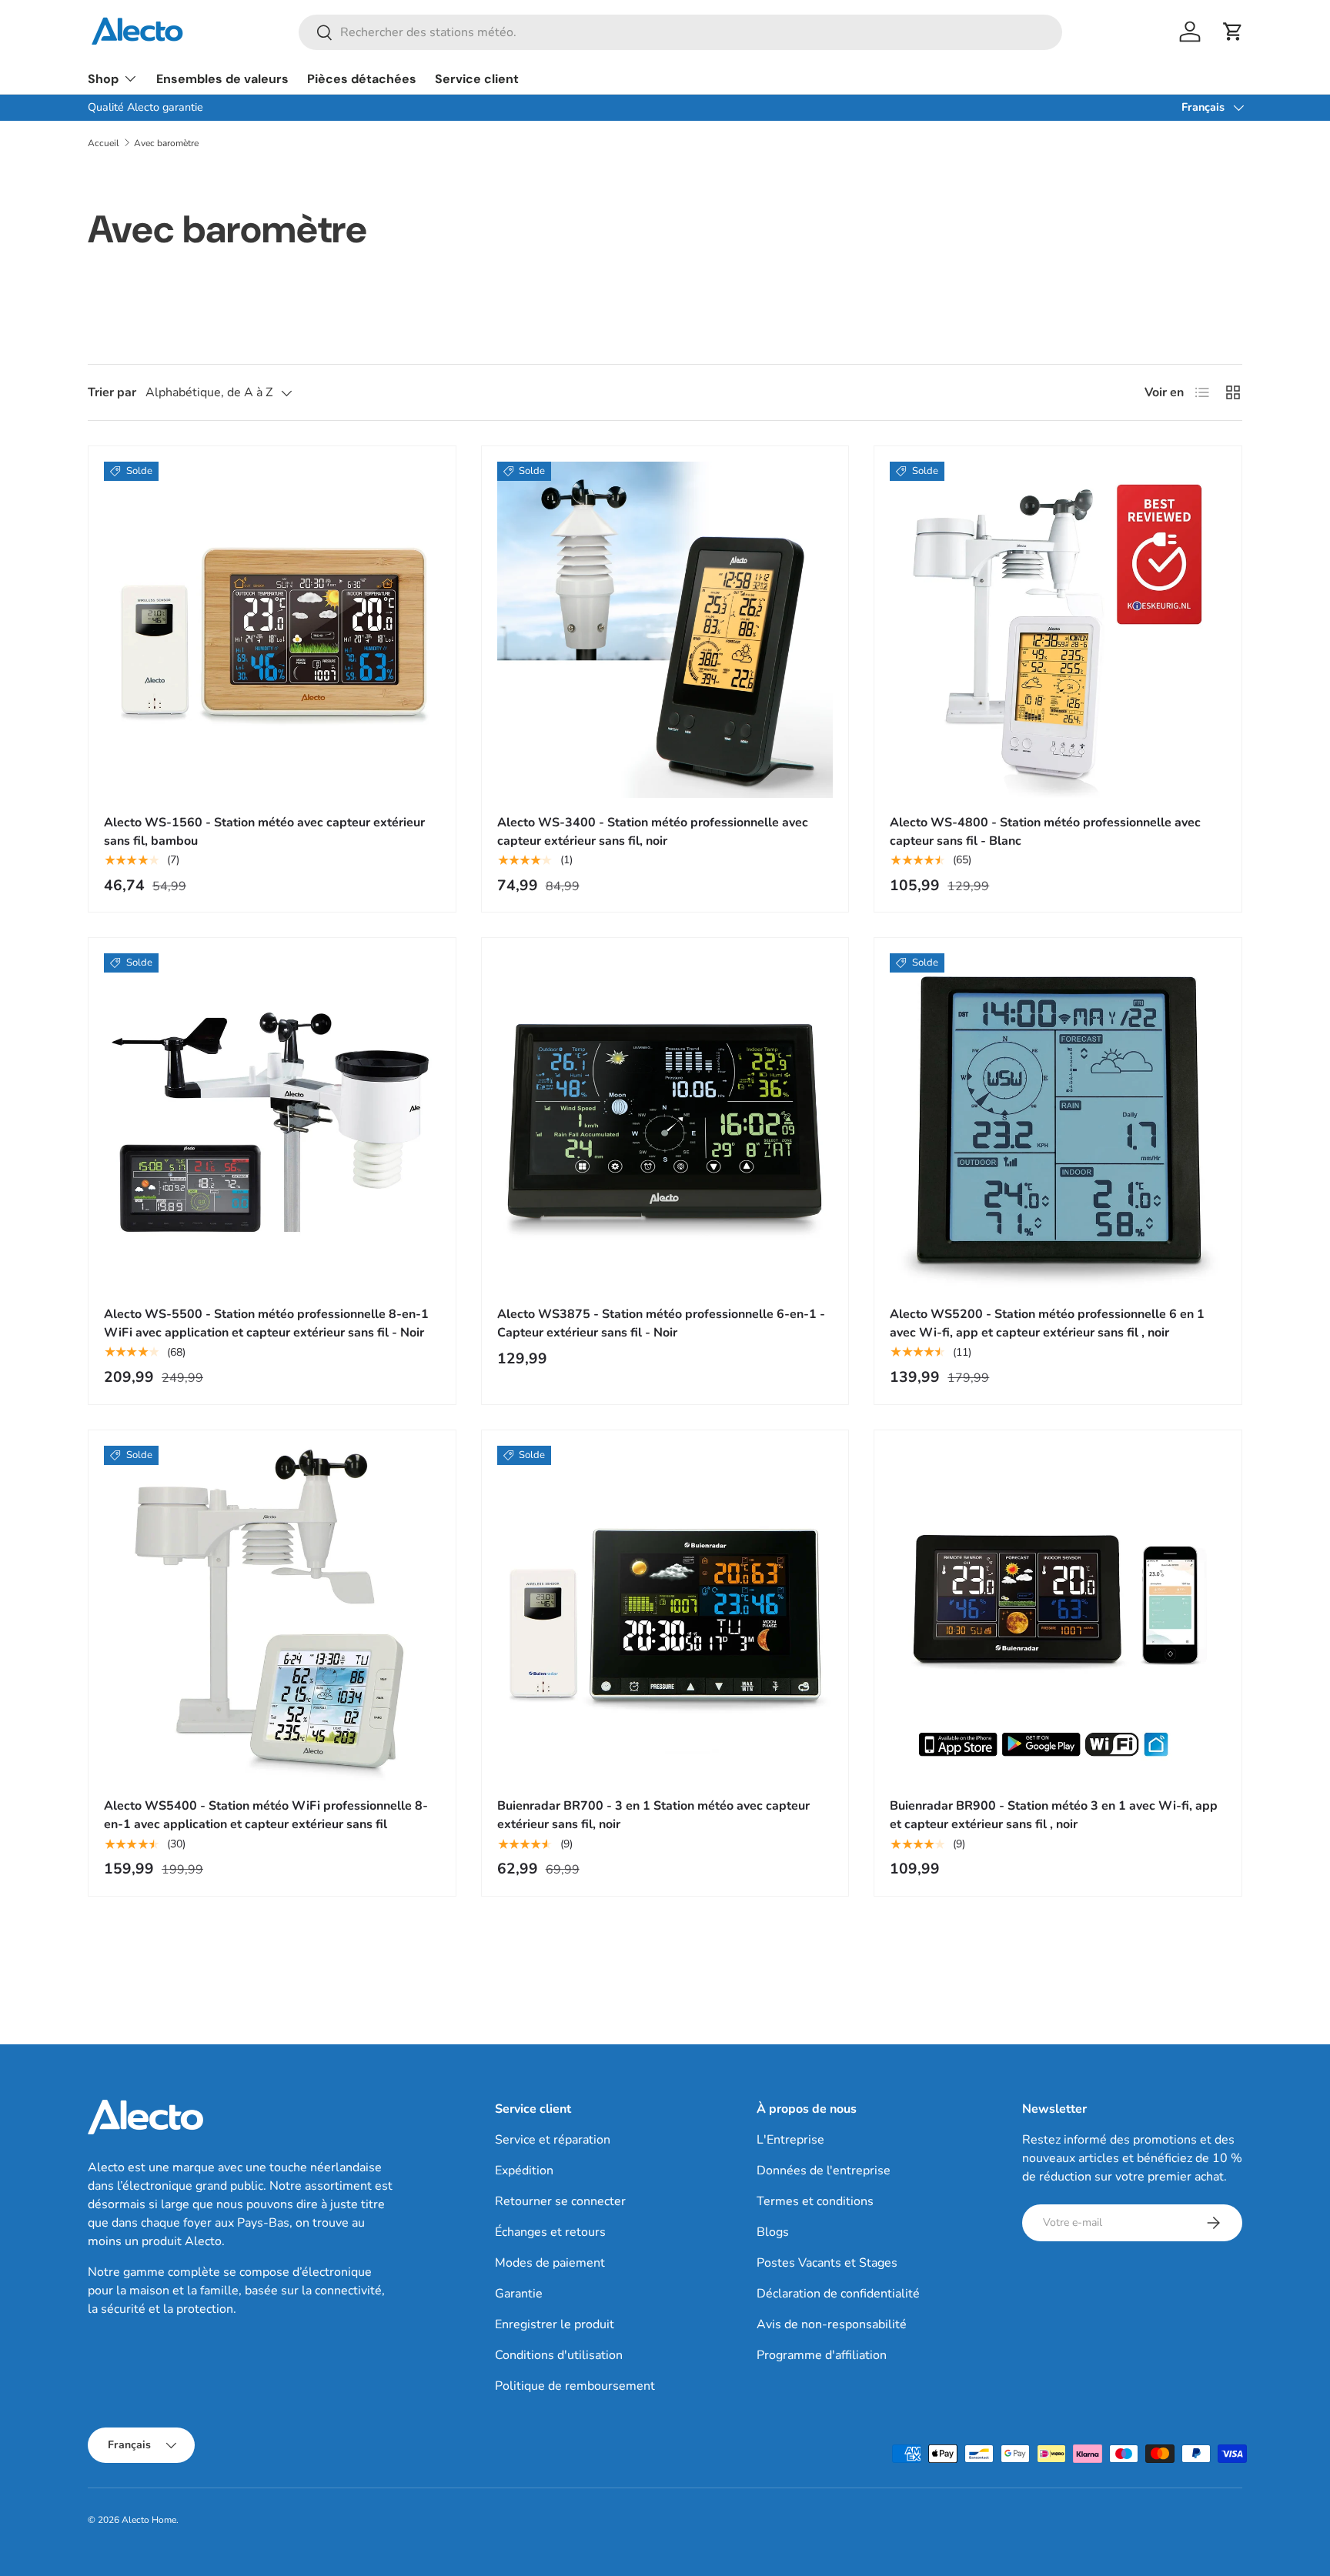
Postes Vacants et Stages (827, 2263)
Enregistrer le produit (555, 2324)
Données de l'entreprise (824, 2171)
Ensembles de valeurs (222, 79)
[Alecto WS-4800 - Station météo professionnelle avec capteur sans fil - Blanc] (1058, 630)
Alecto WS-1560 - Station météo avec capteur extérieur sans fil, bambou (264, 832)
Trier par (112, 392)
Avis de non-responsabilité (832, 2324)
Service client (477, 79)
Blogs (773, 2232)
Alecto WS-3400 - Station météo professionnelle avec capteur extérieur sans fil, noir (653, 832)
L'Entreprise (790, 2140)
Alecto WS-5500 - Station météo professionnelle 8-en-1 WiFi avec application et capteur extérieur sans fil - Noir (266, 1323)
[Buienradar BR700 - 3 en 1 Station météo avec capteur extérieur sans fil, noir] (665, 1614)
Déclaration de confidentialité (838, 2294)
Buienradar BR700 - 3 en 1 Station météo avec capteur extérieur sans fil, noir (653, 1815)
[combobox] (680, 32)
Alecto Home (149, 2520)
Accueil (104, 143)
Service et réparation (553, 2140)
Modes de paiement (550, 2263)
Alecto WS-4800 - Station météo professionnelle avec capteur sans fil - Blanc (1045, 832)
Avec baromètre (166, 143)
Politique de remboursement (575, 2386)
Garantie (519, 2294)
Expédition (524, 2171)
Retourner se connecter (560, 2201)
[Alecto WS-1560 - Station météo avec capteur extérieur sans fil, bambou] (272, 630)
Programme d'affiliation (822, 2355)
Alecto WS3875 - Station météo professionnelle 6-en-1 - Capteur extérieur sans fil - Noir (661, 1323)
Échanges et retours (550, 2232)
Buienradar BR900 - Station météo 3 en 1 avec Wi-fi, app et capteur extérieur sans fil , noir (1054, 1815)
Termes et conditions (815, 2201)
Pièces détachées (362, 79)
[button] (1233, 32)
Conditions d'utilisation (559, 2355)
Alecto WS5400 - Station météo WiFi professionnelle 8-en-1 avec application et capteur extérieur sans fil (266, 1815)
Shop (103, 79)
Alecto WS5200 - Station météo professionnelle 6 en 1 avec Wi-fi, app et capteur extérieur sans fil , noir (1047, 1323)
